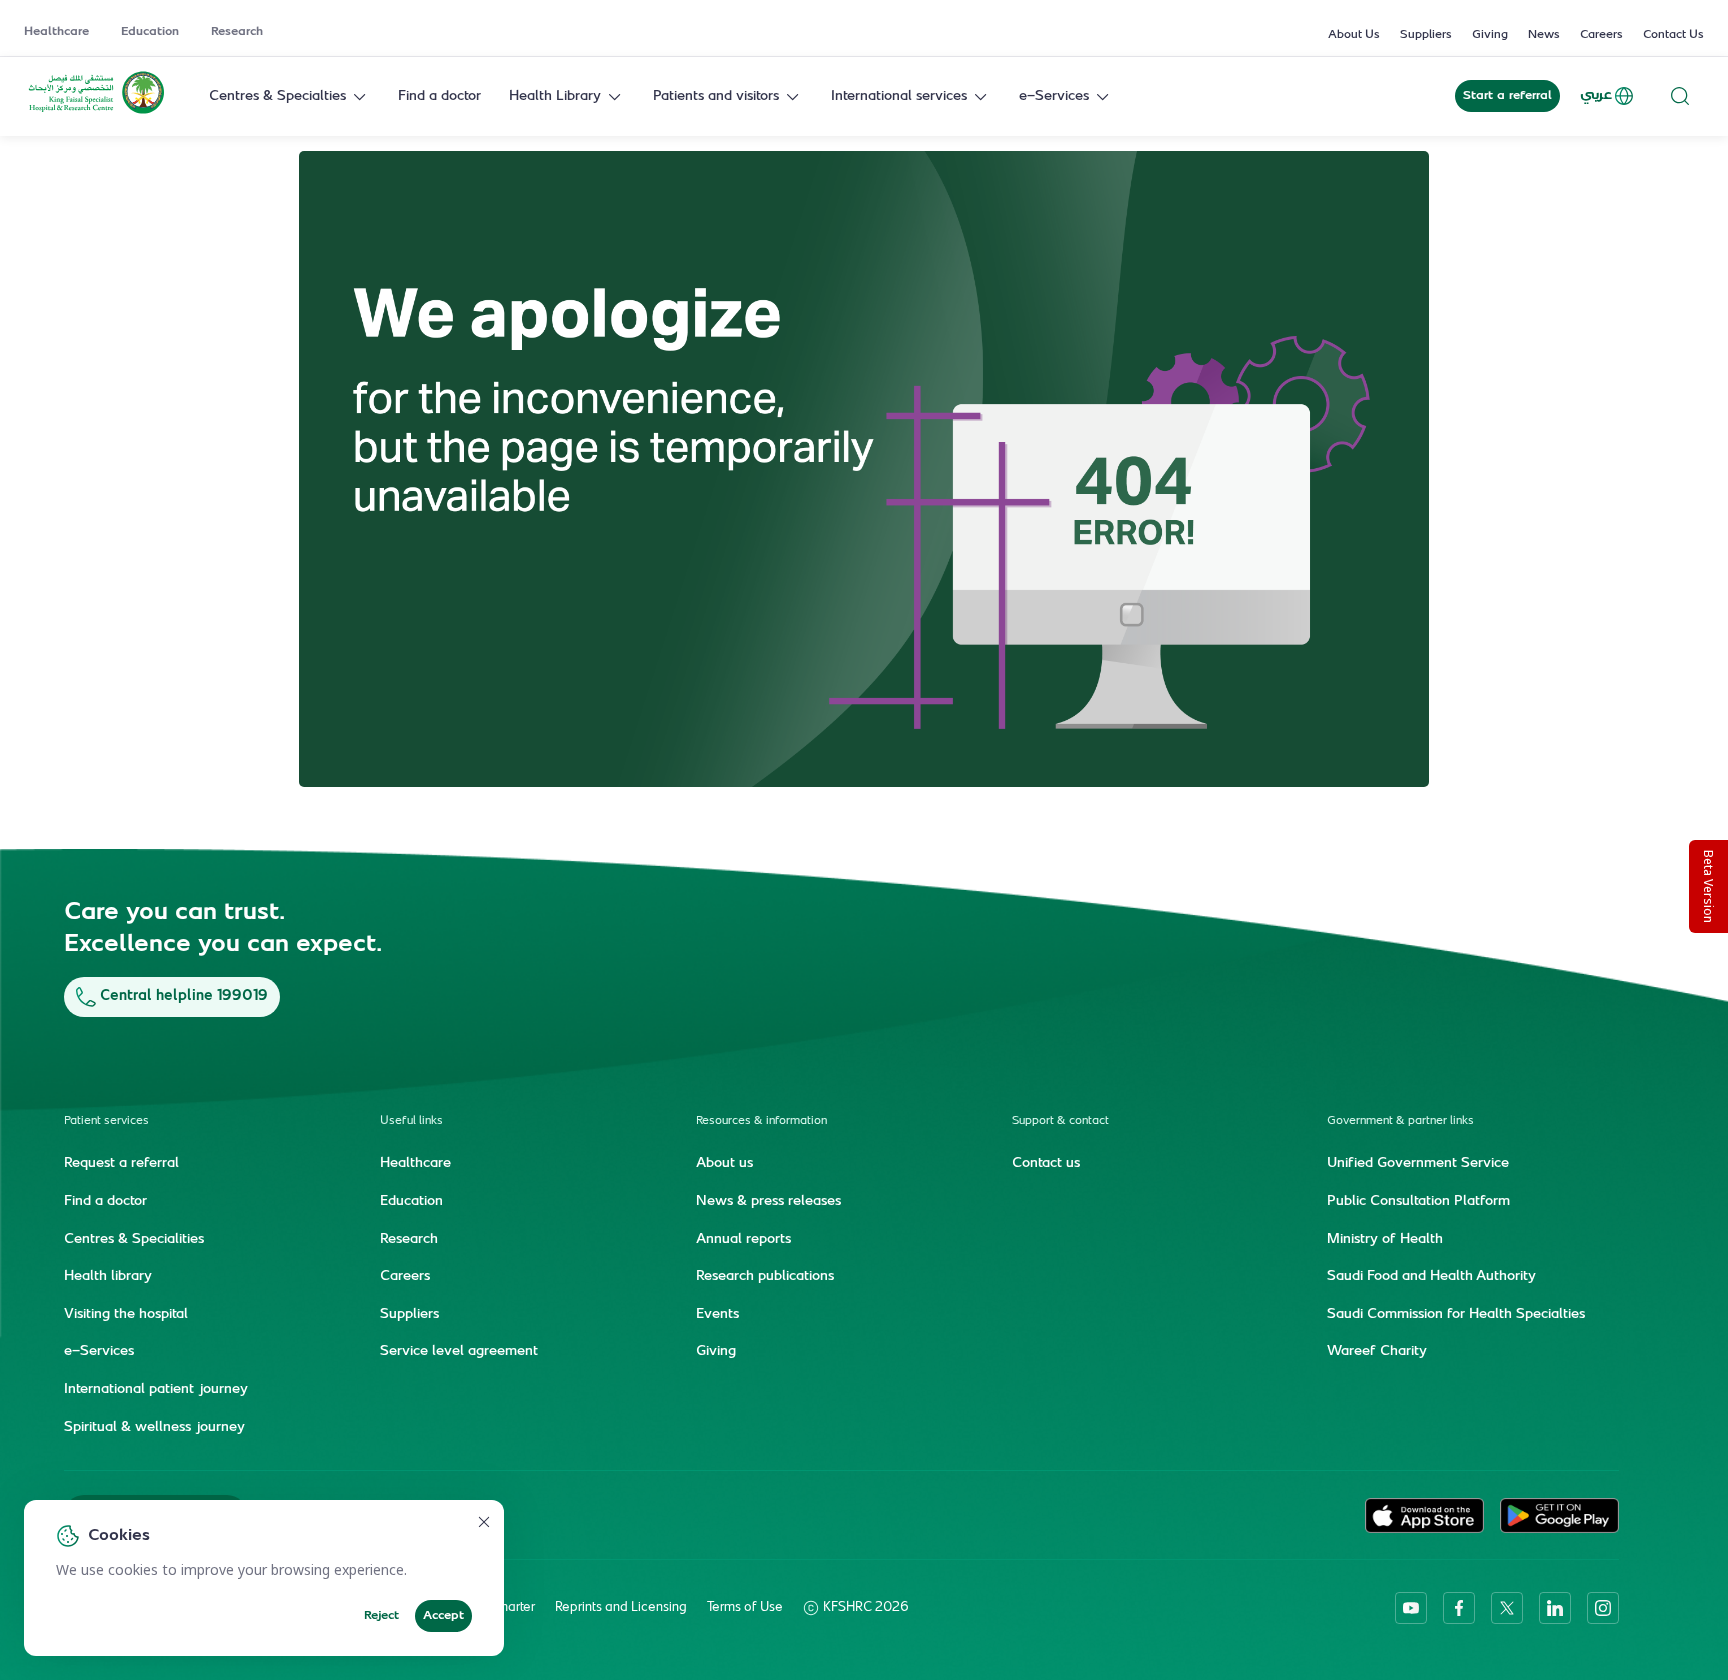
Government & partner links (1400, 1121)
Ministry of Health (1385, 1240)
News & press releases (768, 1202)
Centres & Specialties (277, 96)
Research (237, 32)
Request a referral (121, 1164)
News (1544, 35)
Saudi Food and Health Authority (1431, 1277)
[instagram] (1603, 1608)
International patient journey (156, 1390)
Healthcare (56, 32)
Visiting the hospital (126, 1315)
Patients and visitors (716, 96)
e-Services (1054, 96)
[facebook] (1459, 1608)
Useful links (411, 1121)
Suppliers (1426, 35)
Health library (108, 1277)
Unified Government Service (1418, 1164)
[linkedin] (1555, 1608)
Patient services (106, 1121)
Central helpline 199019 (184, 996)
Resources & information (761, 1121)
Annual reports (743, 1240)
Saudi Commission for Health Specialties (1456, 1315)
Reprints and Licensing (621, 1608)
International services (899, 96)
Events (717, 1315)
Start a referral (1507, 96)
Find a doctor (439, 96)
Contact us (1046, 1164)
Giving (1490, 35)
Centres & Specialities (134, 1240)
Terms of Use (745, 1608)
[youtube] (1411, 1608)
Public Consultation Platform (1418, 1202)
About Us (1354, 35)
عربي (1596, 95)
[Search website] (1680, 96)
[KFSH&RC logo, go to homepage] (96, 112)
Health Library (555, 96)
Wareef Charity (1377, 1352)
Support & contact (1060, 1121)
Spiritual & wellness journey (154, 1428)
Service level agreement (459, 1352)
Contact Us (1673, 35)
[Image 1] (864, 469)
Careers (1601, 35)
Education (150, 32)
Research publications (765, 1277)
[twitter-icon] (1507, 1608)
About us (724, 1164)
